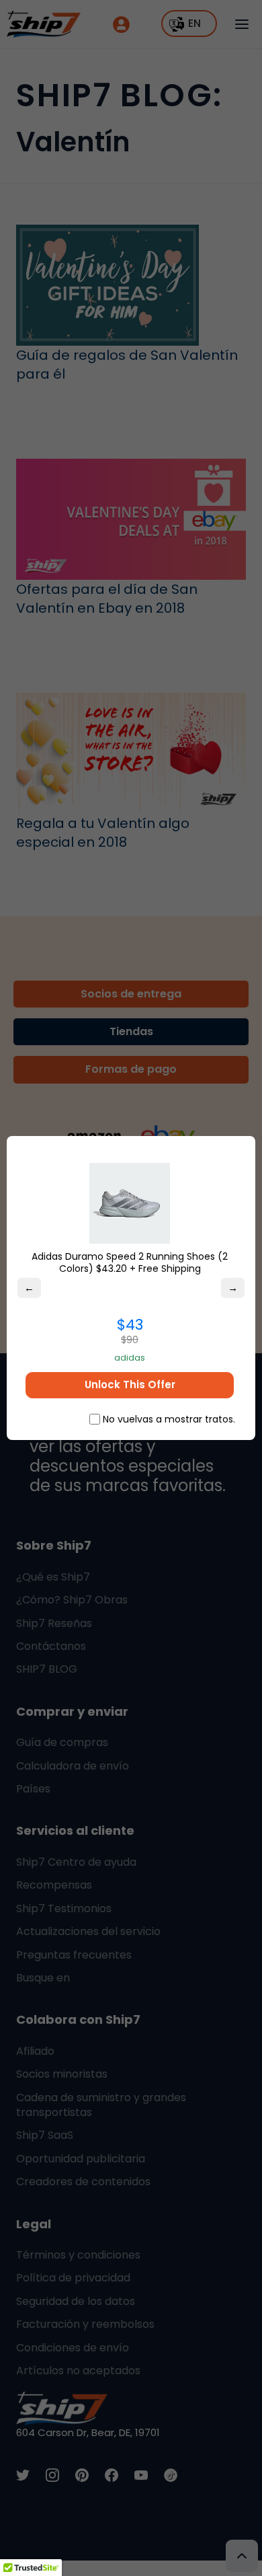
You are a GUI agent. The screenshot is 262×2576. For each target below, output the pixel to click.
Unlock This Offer (130, 1385)
